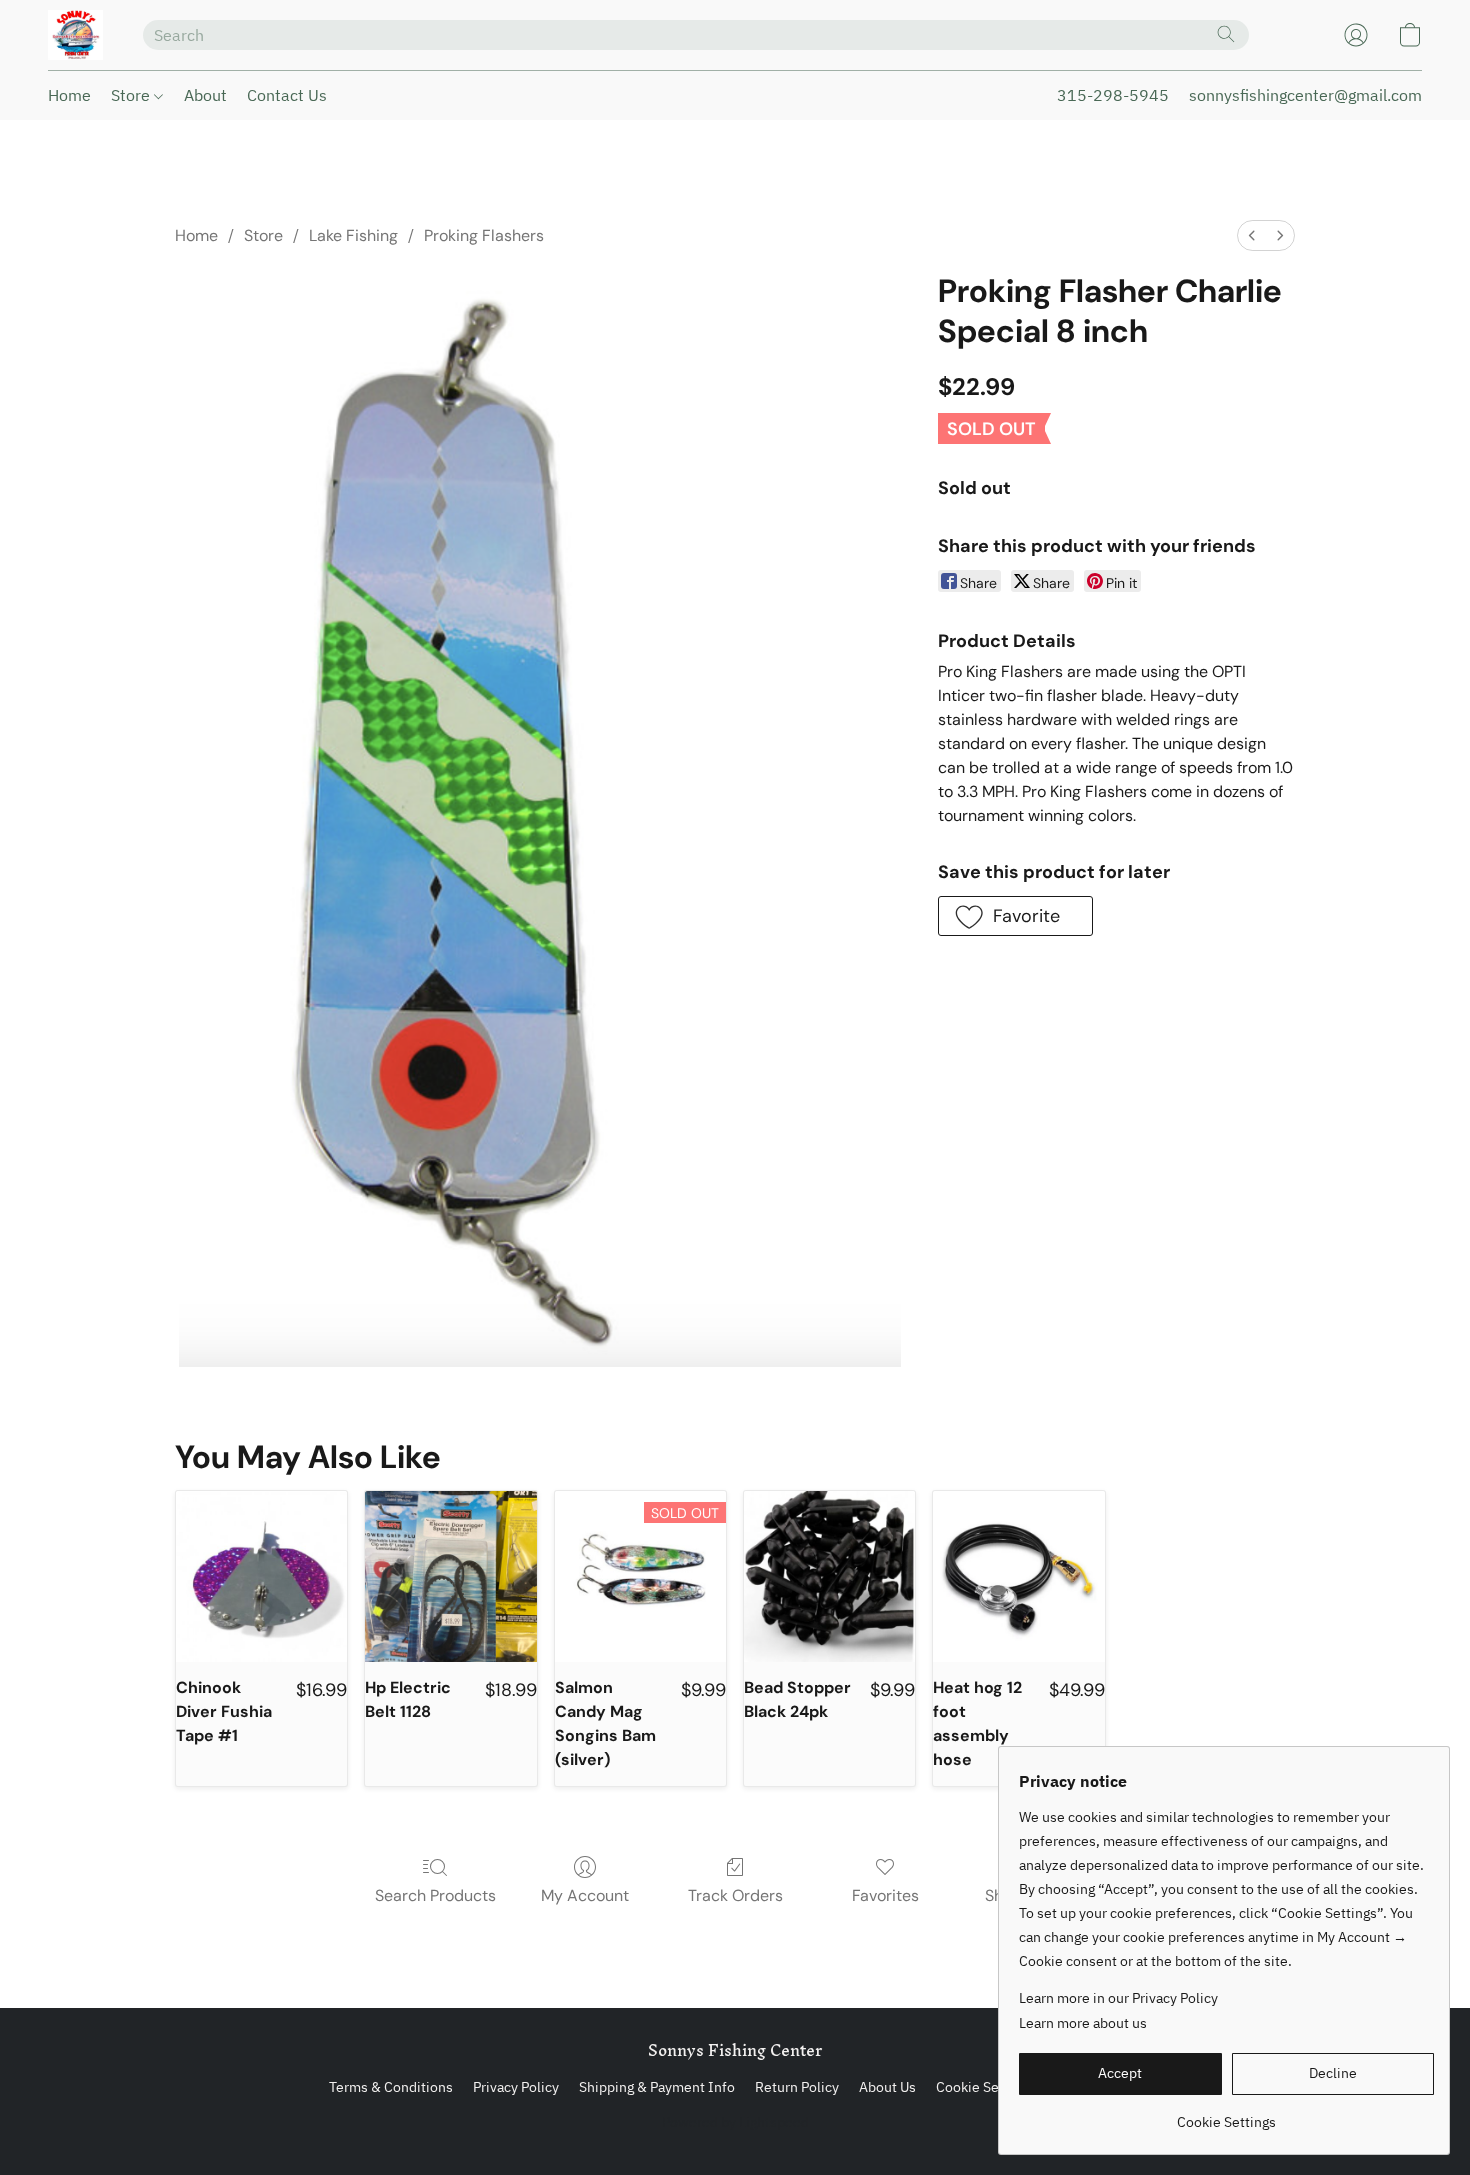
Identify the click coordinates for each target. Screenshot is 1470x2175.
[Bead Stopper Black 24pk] (829, 1576)
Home (69, 95)
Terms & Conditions (391, 2087)
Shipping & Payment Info (657, 2087)
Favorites (885, 1895)
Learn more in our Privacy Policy (1118, 1998)
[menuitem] (1252, 235)
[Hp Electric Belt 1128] (450, 1576)
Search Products (435, 1895)
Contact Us (287, 95)
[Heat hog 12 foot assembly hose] (1018, 1576)
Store (132, 95)
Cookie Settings (985, 2087)
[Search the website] (1226, 34)
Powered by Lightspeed (735, 2122)
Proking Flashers (484, 235)
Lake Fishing (353, 235)
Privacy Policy (516, 2087)
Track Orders (735, 1895)
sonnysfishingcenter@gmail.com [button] (1305, 95)
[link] (1226, 2114)
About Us (887, 2087)
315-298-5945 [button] (1113, 95)
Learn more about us (1083, 2023)
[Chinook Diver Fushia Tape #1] (261, 1576)
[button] (75, 35)
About (205, 95)
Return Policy (797, 2087)
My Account (585, 1895)
